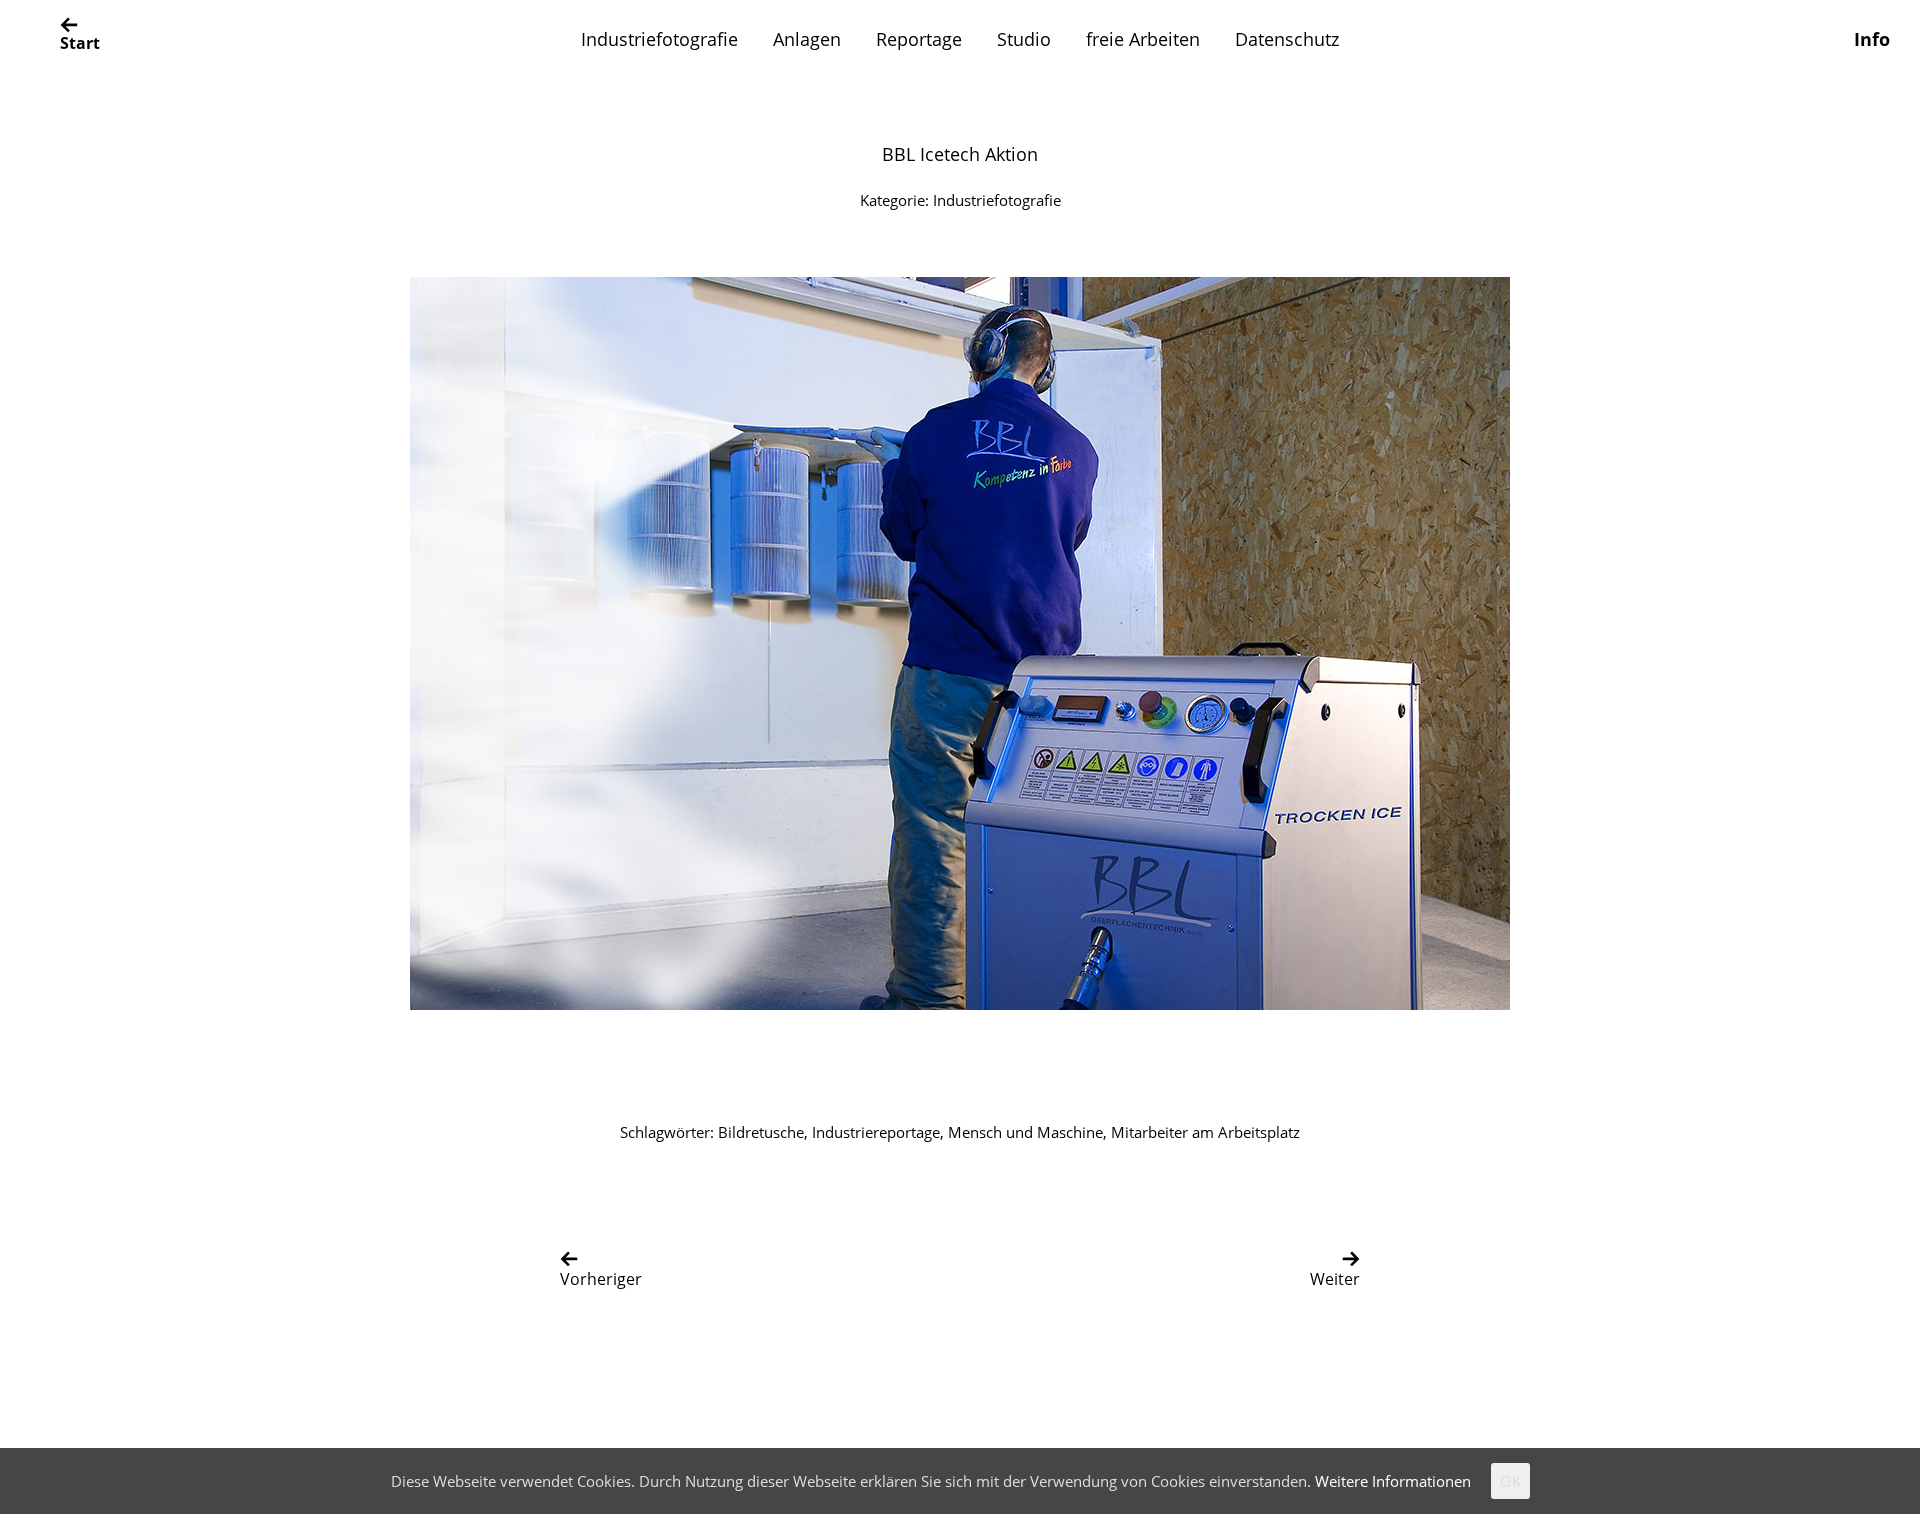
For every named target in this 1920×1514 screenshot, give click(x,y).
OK (1510, 1481)
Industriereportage (876, 1132)
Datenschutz (1287, 39)
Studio (1024, 39)
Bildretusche (761, 1132)
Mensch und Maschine (1025, 1132)
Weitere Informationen (1393, 1481)
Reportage (919, 39)
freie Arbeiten (1143, 39)
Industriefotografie (659, 39)
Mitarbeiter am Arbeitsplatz (1205, 1132)
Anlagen (807, 39)
